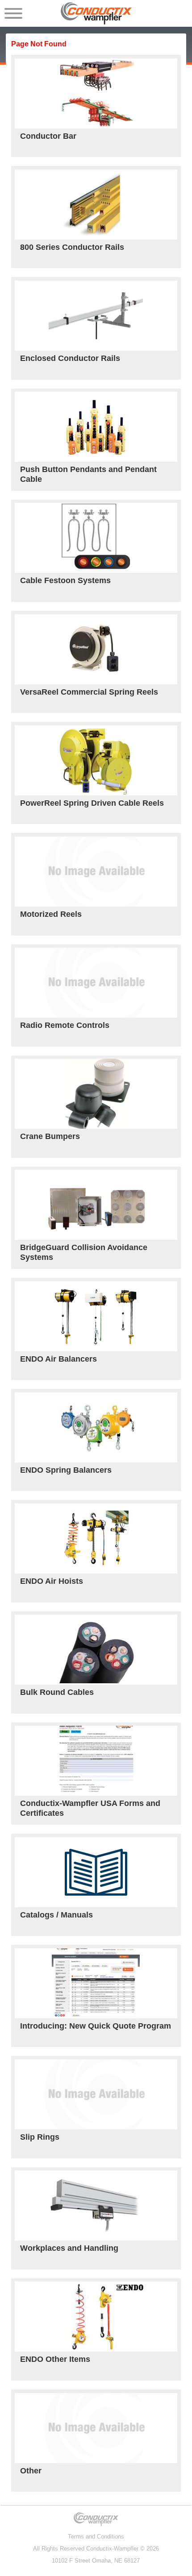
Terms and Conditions (96, 2537)
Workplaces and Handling (69, 2248)
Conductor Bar (48, 136)
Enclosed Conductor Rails (70, 358)
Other (31, 2471)
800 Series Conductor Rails (72, 247)
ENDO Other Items (55, 2359)
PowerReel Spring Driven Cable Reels (92, 803)
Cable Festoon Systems (65, 580)
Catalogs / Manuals (56, 1915)
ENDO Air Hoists (52, 1581)
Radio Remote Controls (65, 1025)
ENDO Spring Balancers (66, 1470)
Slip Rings (40, 2137)
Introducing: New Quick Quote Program (96, 2026)
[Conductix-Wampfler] (96, 13)
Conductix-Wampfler (112, 2549)
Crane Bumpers (50, 1136)
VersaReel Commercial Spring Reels (89, 692)
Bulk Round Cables (57, 1692)
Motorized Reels (51, 914)
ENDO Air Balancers (58, 1359)
